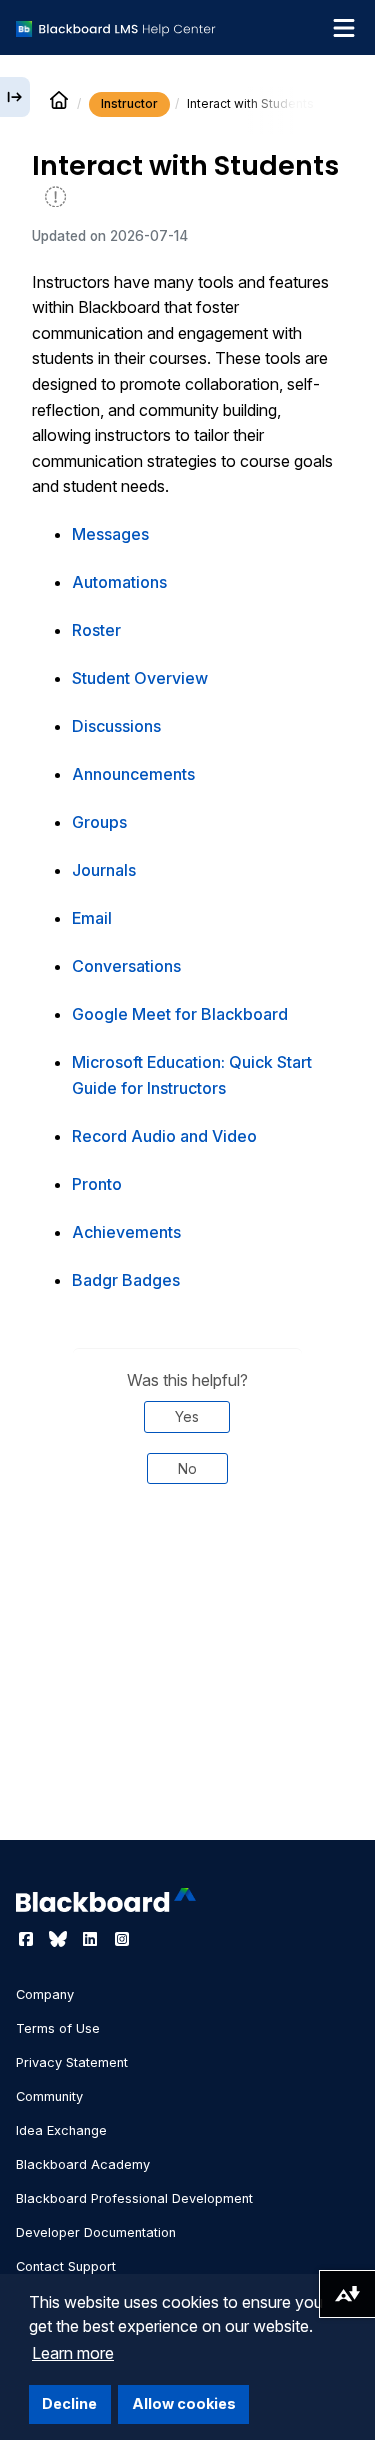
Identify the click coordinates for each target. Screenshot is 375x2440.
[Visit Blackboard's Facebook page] (28, 1939)
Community (49, 2096)
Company (45, 1994)
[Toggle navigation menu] (344, 28)
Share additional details (187, 1591)
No (187, 1468)
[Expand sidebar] (15, 97)
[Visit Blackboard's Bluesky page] (60, 1939)
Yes (187, 1416)
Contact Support (66, 2266)
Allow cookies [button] (184, 2403)
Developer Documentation (96, 2232)
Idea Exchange (61, 2130)
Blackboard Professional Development (134, 2198)
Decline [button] (69, 2403)
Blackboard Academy (83, 2164)
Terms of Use (58, 2028)
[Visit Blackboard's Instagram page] (122, 1939)
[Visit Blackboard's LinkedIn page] (92, 1939)
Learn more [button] (73, 2353)
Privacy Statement (72, 2062)
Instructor (129, 103)
